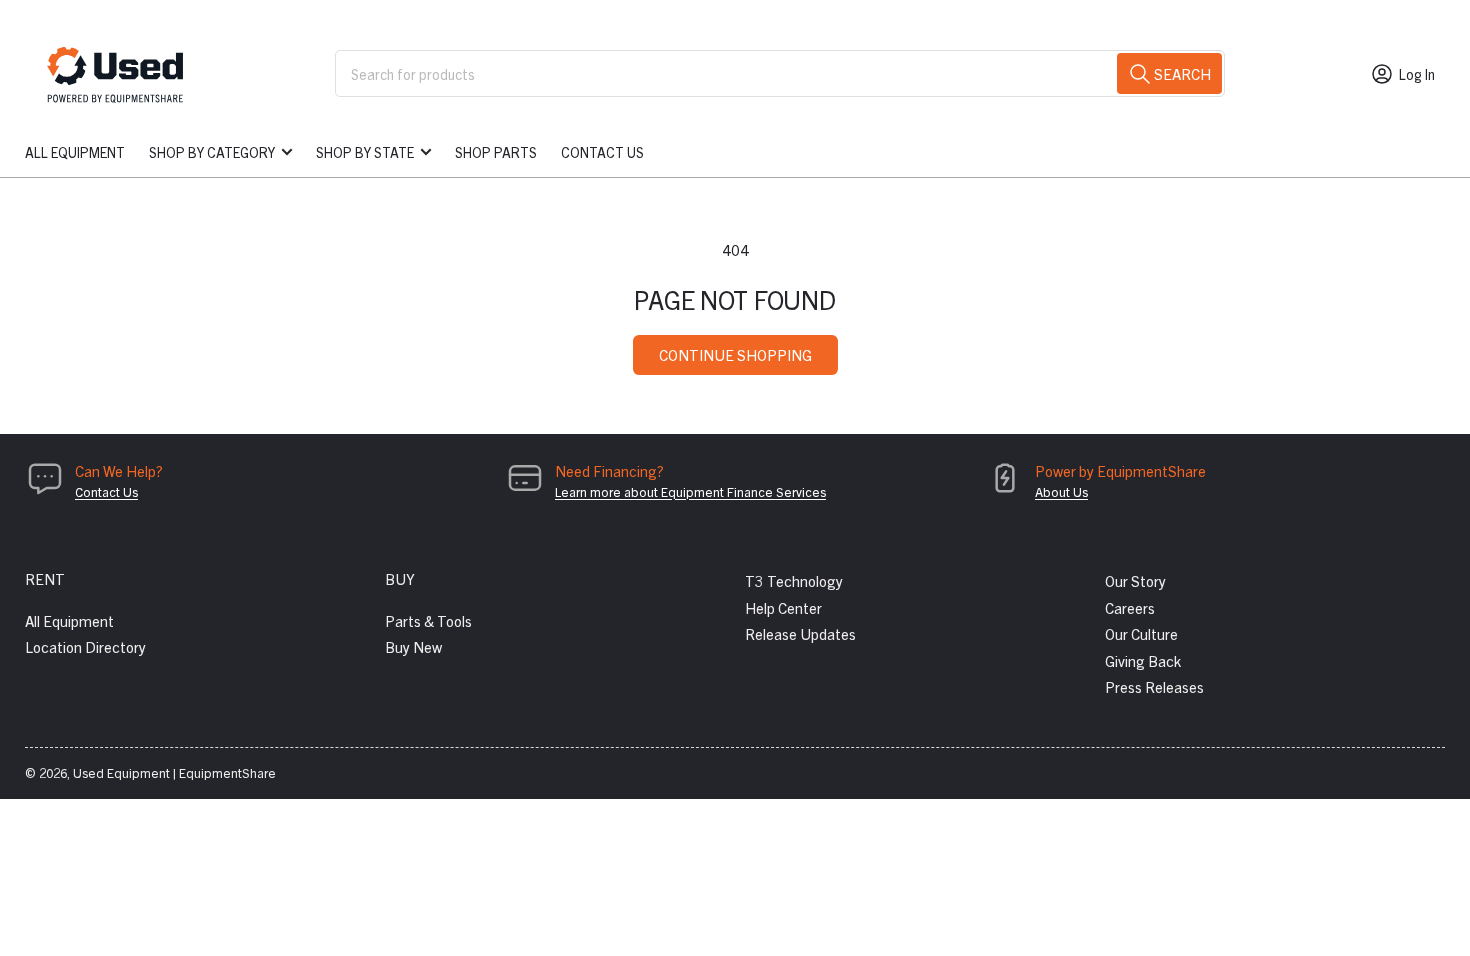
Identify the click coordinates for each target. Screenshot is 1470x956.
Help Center (783, 607)
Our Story (1135, 580)
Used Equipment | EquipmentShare (174, 772)
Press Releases (1154, 686)
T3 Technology (794, 580)
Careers (1130, 607)
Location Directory (85, 646)
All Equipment (75, 152)
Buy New (413, 646)
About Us (1061, 491)
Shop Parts (496, 152)
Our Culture (1141, 633)
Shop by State (365, 152)
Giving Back (1143, 660)
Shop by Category (212, 152)
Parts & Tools (428, 620)
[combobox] (780, 73)
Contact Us (602, 152)
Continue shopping (735, 354)
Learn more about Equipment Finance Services (690, 491)
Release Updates (800, 633)
